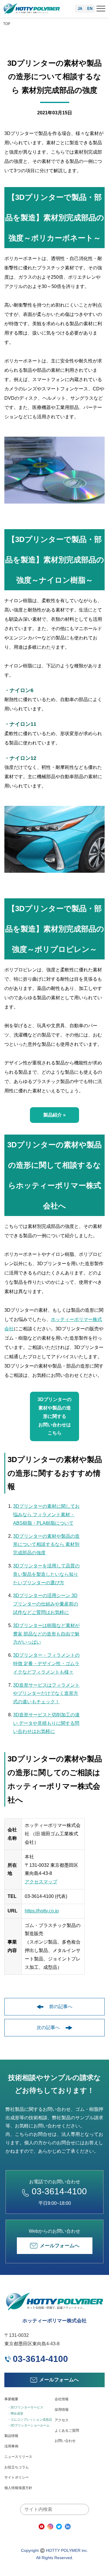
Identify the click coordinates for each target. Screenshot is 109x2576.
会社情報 (62, 2399)
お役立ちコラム (17, 2467)
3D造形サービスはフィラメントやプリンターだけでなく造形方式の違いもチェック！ (46, 1694)
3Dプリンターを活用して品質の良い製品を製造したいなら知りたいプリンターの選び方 (46, 1574)
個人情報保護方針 (18, 2488)
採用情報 (62, 2410)
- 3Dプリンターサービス (26, 2407)
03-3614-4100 (59, 2191)
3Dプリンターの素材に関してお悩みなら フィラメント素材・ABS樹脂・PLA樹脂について (46, 1515)
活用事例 (11, 2446)
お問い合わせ (65, 2441)
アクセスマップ (41, 1882)
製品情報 (11, 2436)
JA (80, 9)
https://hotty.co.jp (42, 1911)
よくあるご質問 (67, 2431)
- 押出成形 (16, 2413)
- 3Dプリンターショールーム (29, 2425)
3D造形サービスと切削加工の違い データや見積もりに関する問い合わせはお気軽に (46, 1723)
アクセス (62, 2420)
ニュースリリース (18, 2457)
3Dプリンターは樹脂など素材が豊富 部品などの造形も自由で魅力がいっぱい (46, 1634)
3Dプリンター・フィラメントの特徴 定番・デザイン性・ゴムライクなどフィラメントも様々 (46, 1664)
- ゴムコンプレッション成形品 (30, 2419)
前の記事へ (61, 2007)
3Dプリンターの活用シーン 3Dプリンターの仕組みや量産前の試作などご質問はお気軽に (46, 1604)
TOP (7, 24)
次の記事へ (48, 2027)
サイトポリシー (17, 2477)
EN (90, 9)
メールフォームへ (60, 2246)
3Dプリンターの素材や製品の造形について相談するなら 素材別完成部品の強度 (46, 1545)
